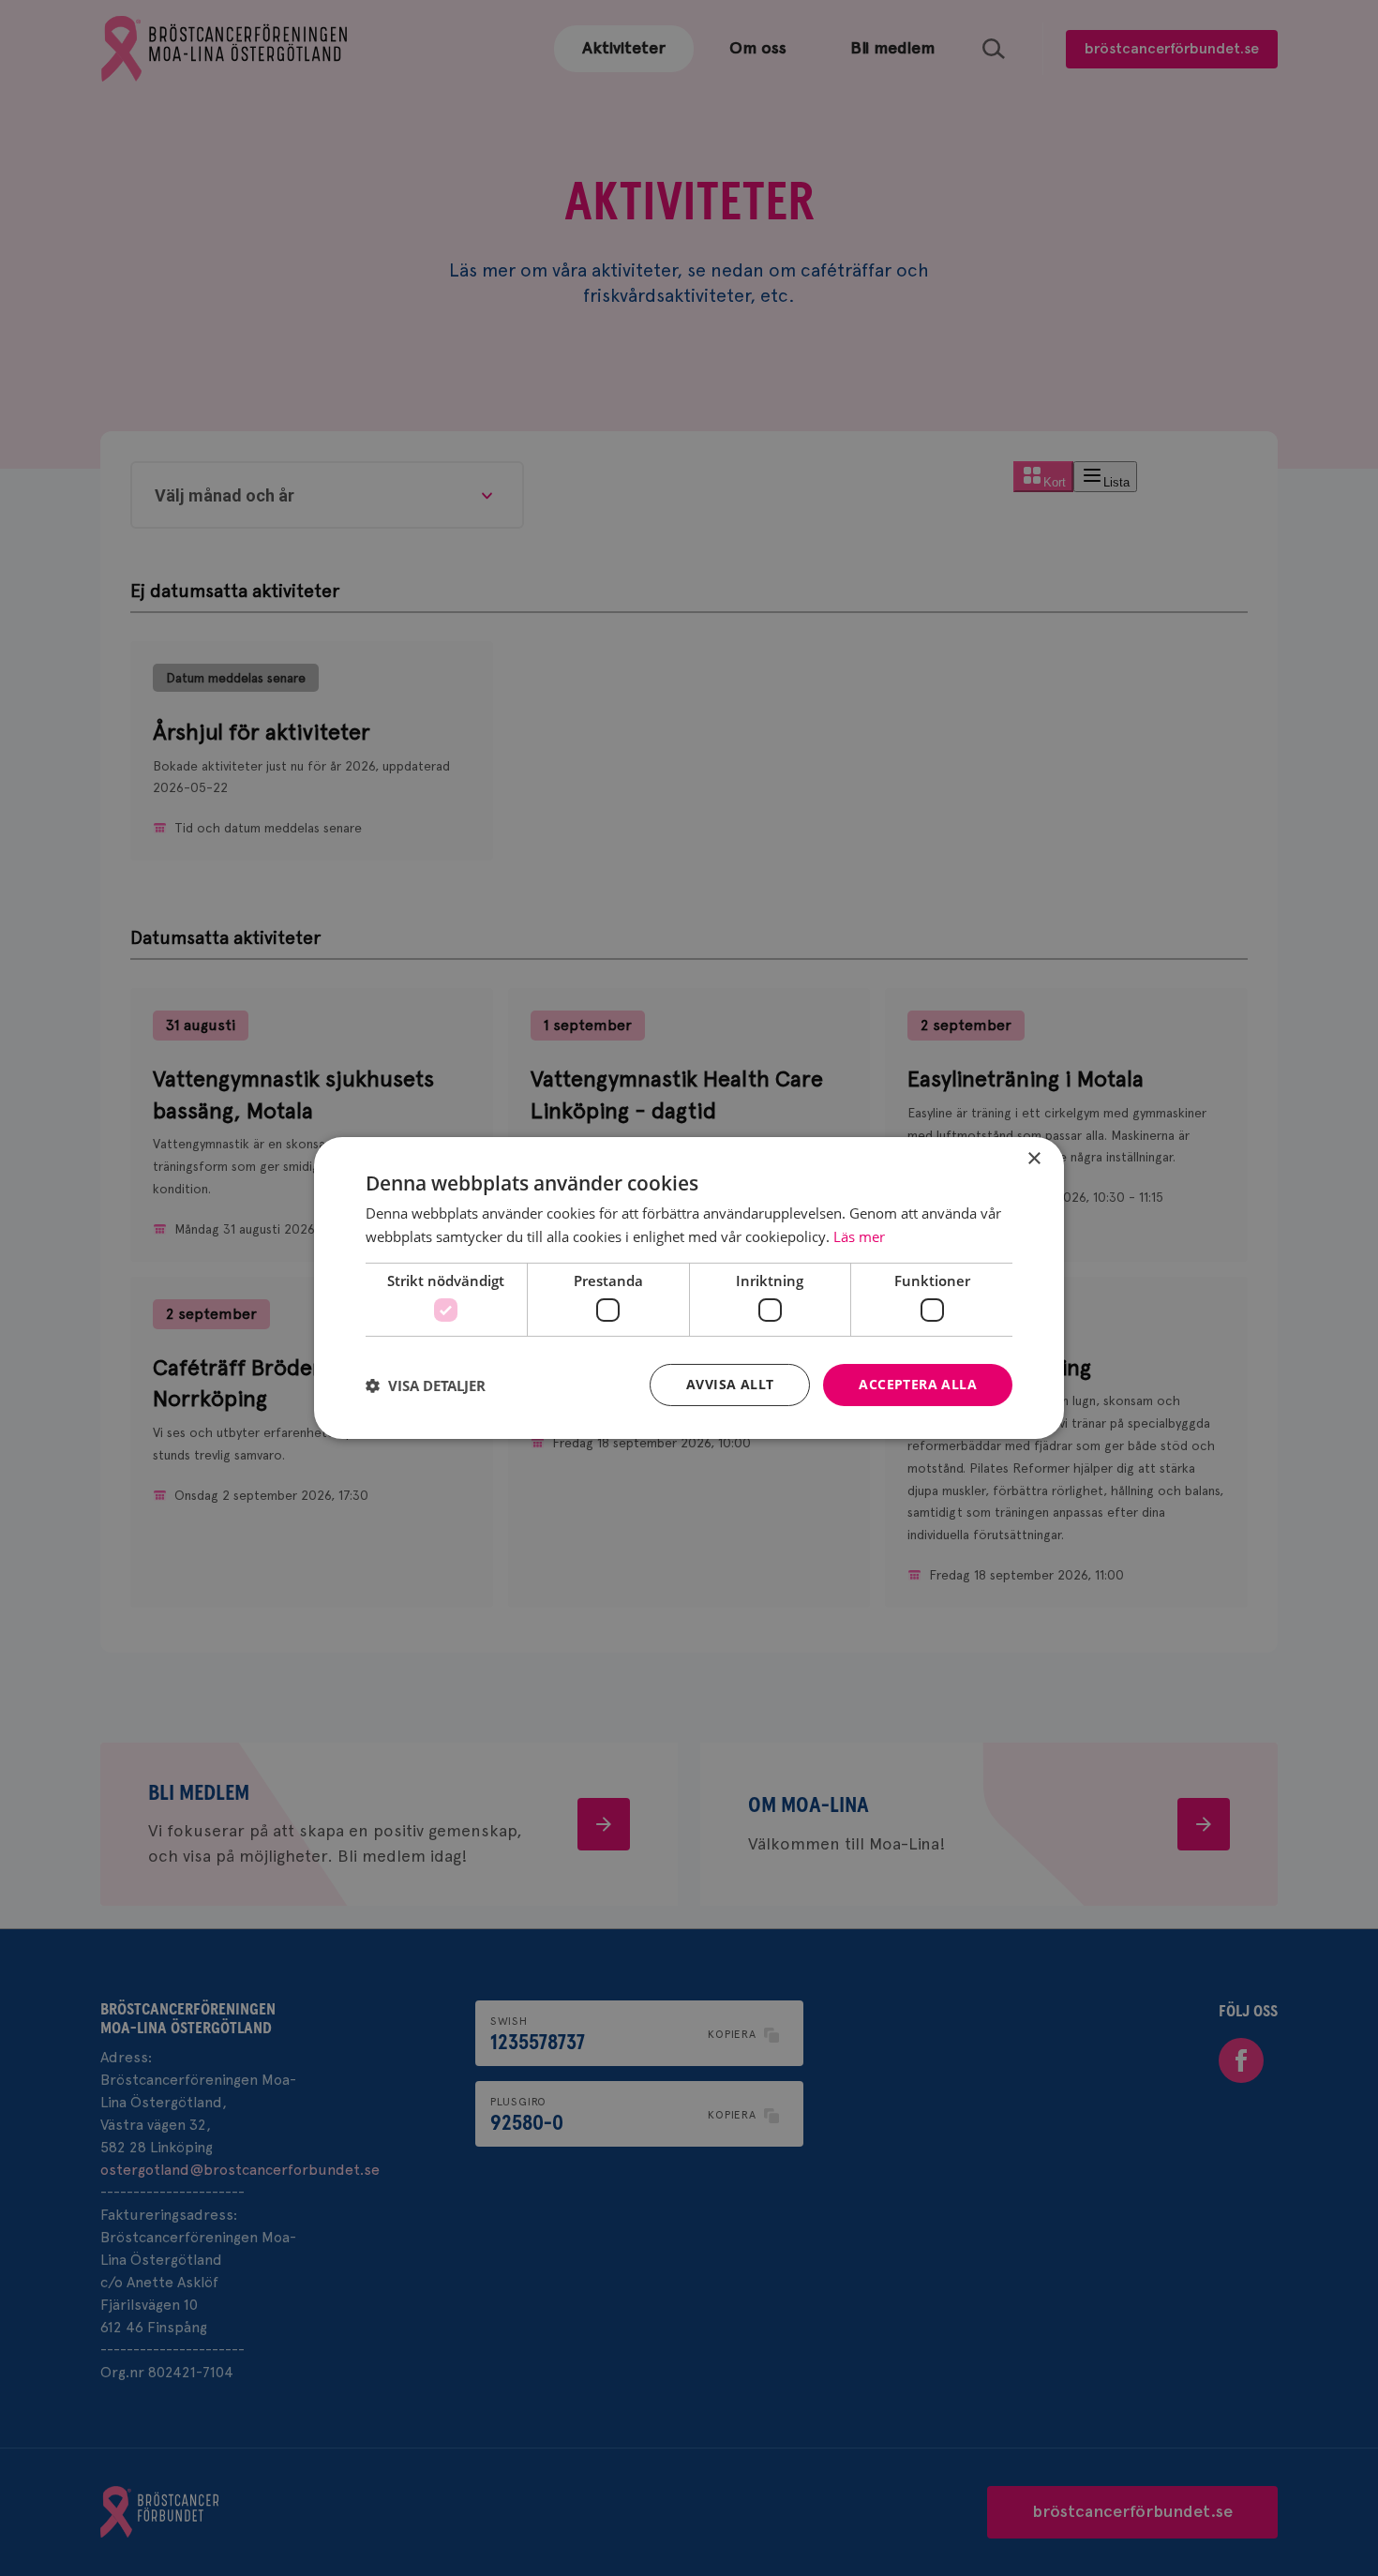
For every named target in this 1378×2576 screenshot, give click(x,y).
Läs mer (859, 1236)
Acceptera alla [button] (918, 1384)
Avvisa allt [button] (730, 1384)
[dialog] (689, 1288)
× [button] (1033, 1159)
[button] (426, 1385)
